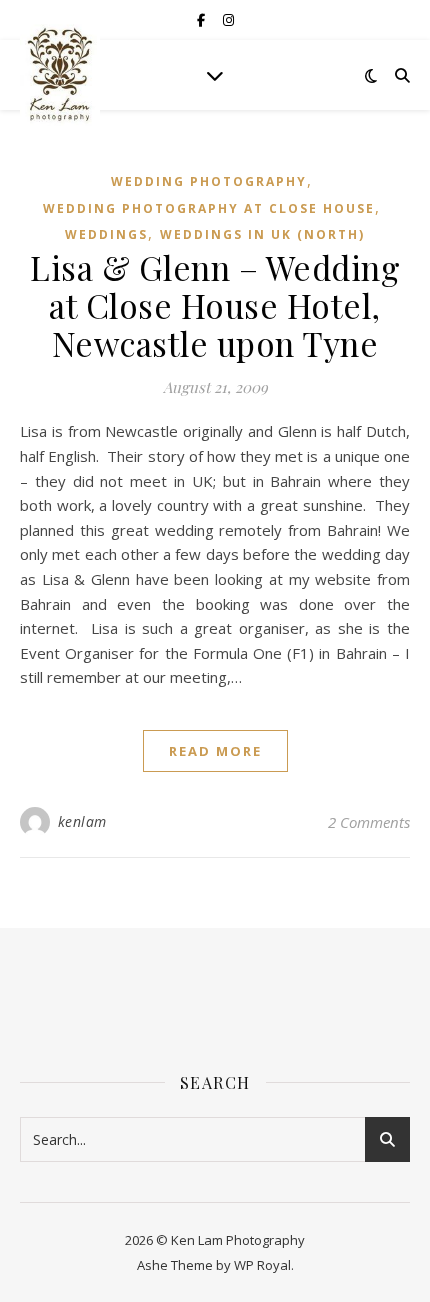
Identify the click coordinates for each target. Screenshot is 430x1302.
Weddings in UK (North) (262, 234)
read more (215, 751)
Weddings (106, 234)
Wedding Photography (209, 181)
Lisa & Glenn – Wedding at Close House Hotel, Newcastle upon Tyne (215, 305)
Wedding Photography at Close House (209, 208)
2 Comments (369, 822)
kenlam (82, 821)
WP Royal (262, 1265)
